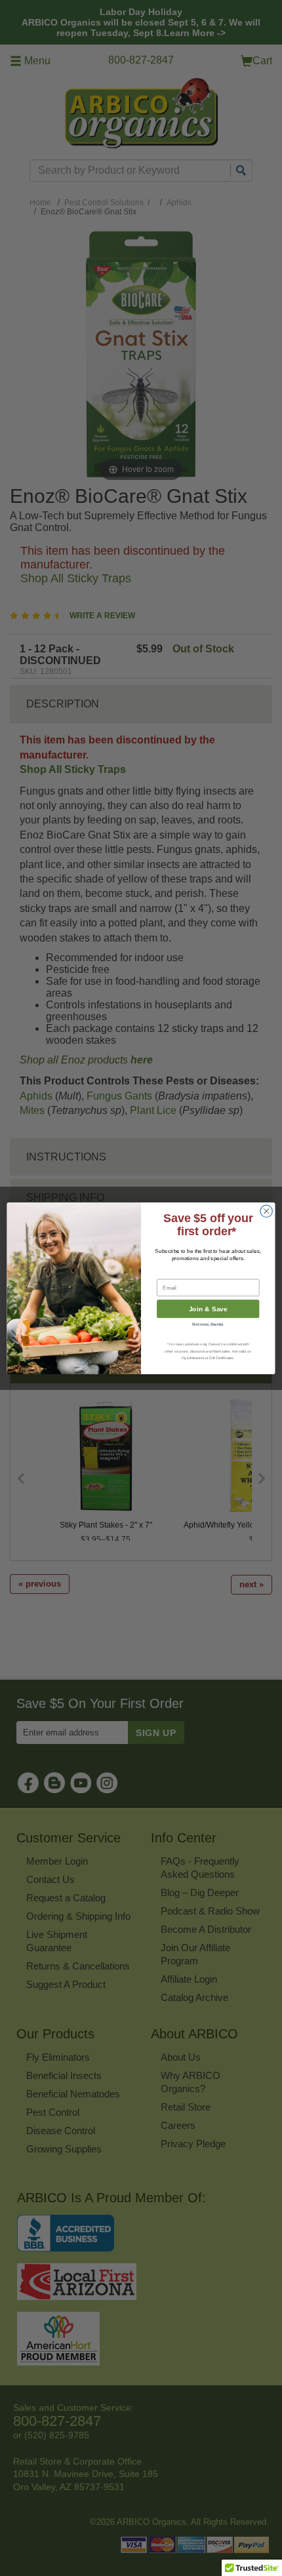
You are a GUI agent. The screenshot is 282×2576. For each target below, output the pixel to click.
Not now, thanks (208, 1323)
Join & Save (208, 1309)
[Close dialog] (266, 1211)
